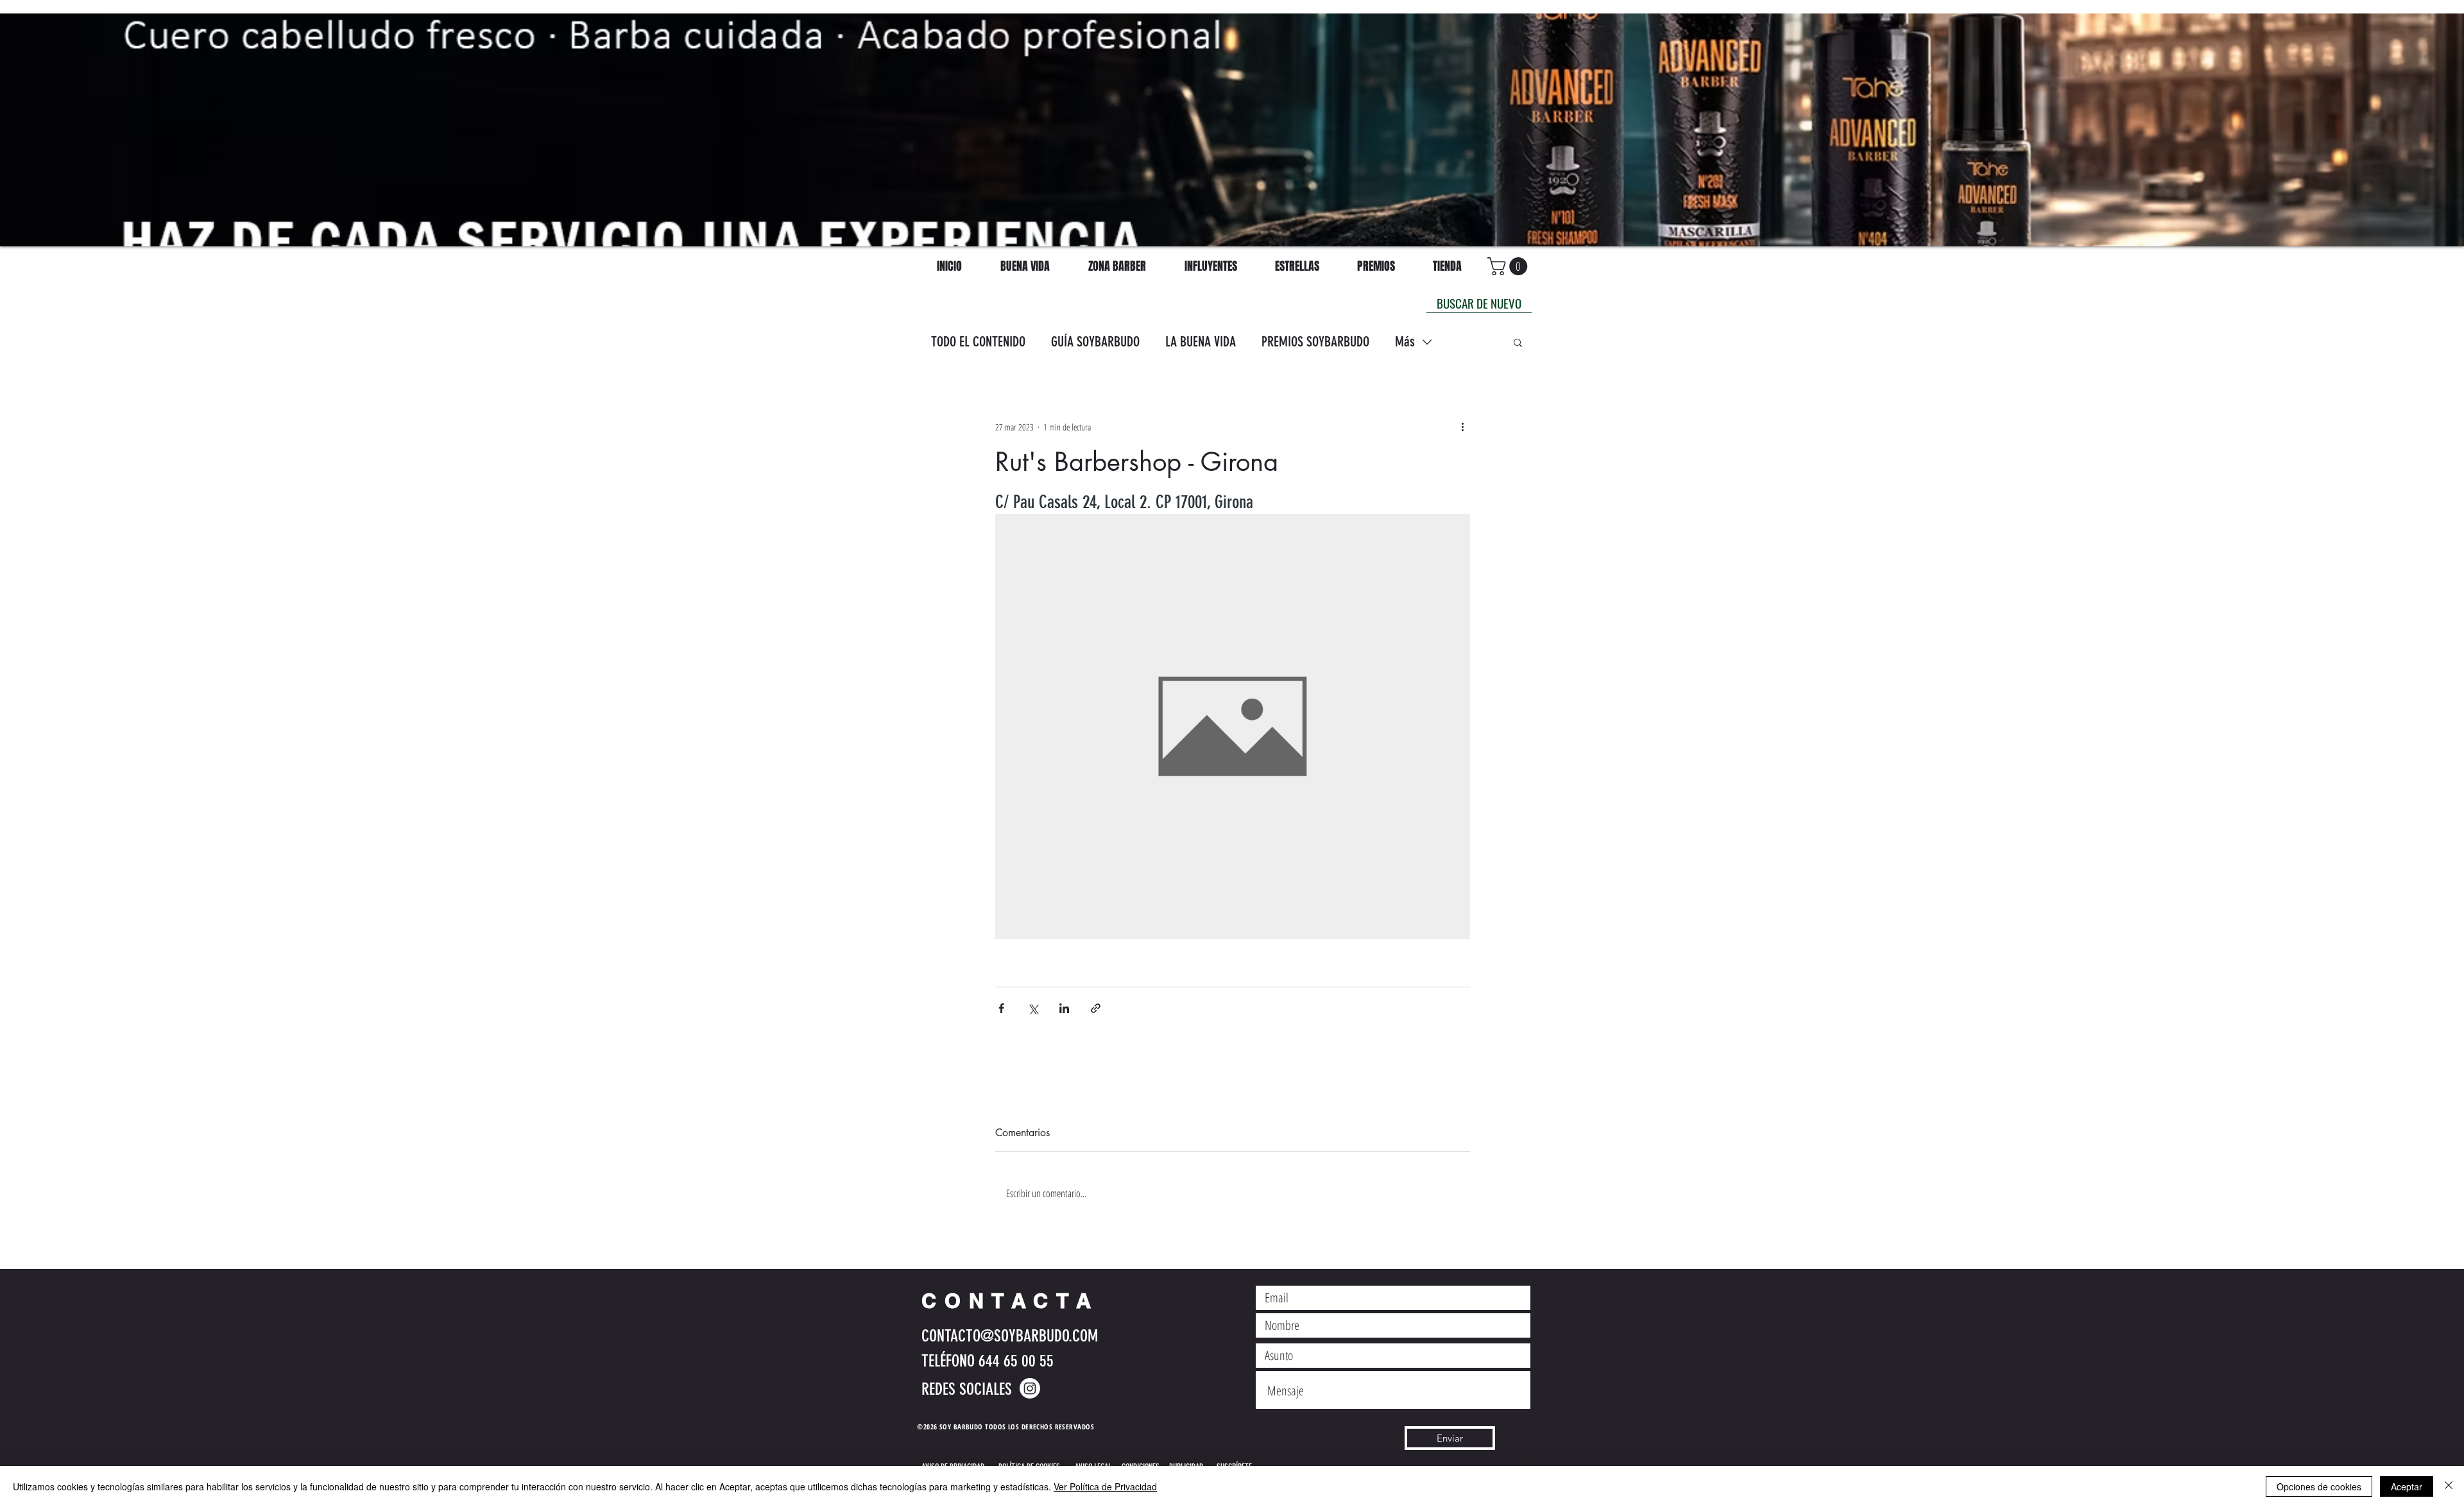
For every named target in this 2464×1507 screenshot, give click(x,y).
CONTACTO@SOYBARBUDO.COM (1010, 1336)
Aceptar (2407, 1486)
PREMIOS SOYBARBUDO (1315, 342)
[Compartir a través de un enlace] (1096, 1008)
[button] (1518, 342)
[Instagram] (1030, 1388)
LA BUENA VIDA (1201, 342)
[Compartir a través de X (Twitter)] (1033, 1008)
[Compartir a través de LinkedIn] (1064, 1008)
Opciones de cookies (2319, 1486)
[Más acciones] (1462, 427)
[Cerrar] (2449, 1486)
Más (1405, 342)
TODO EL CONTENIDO (978, 342)
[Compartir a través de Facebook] (1001, 1008)
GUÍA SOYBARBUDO (1095, 342)
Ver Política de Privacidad (1105, 1486)
